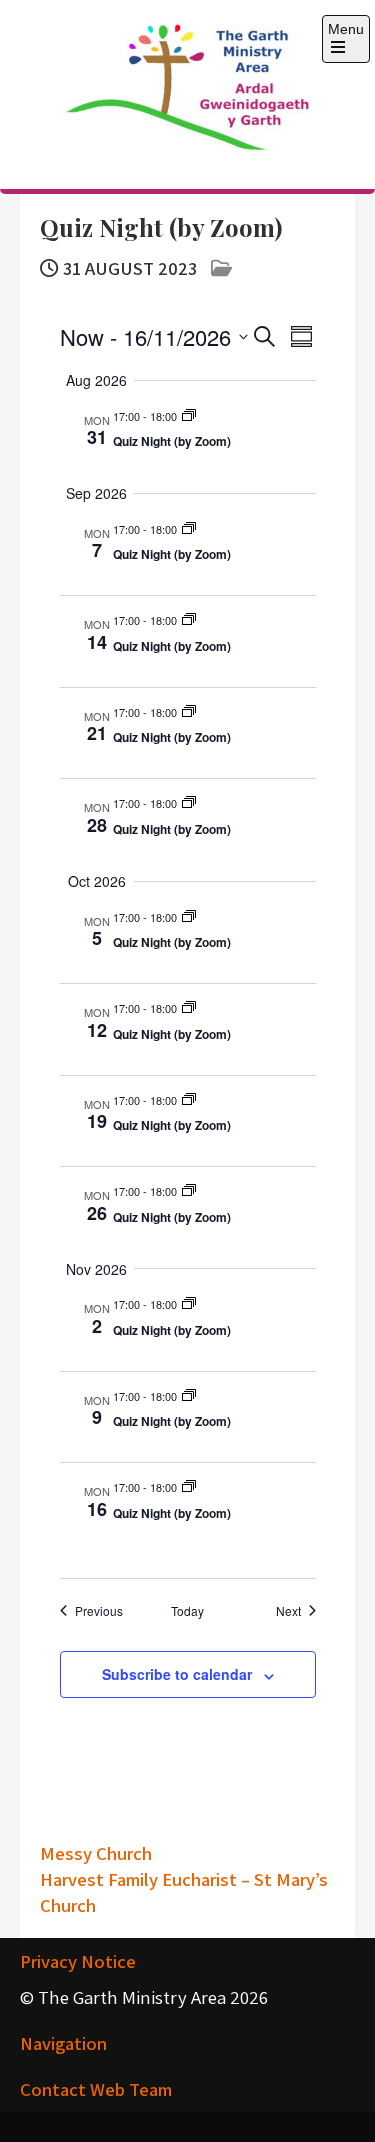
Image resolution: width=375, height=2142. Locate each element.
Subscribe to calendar (177, 1674)
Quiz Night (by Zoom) (172, 441)
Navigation (63, 2043)
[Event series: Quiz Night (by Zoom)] (189, 416)
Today (187, 1611)
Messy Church (96, 1853)
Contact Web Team (96, 2089)
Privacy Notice (78, 1961)
